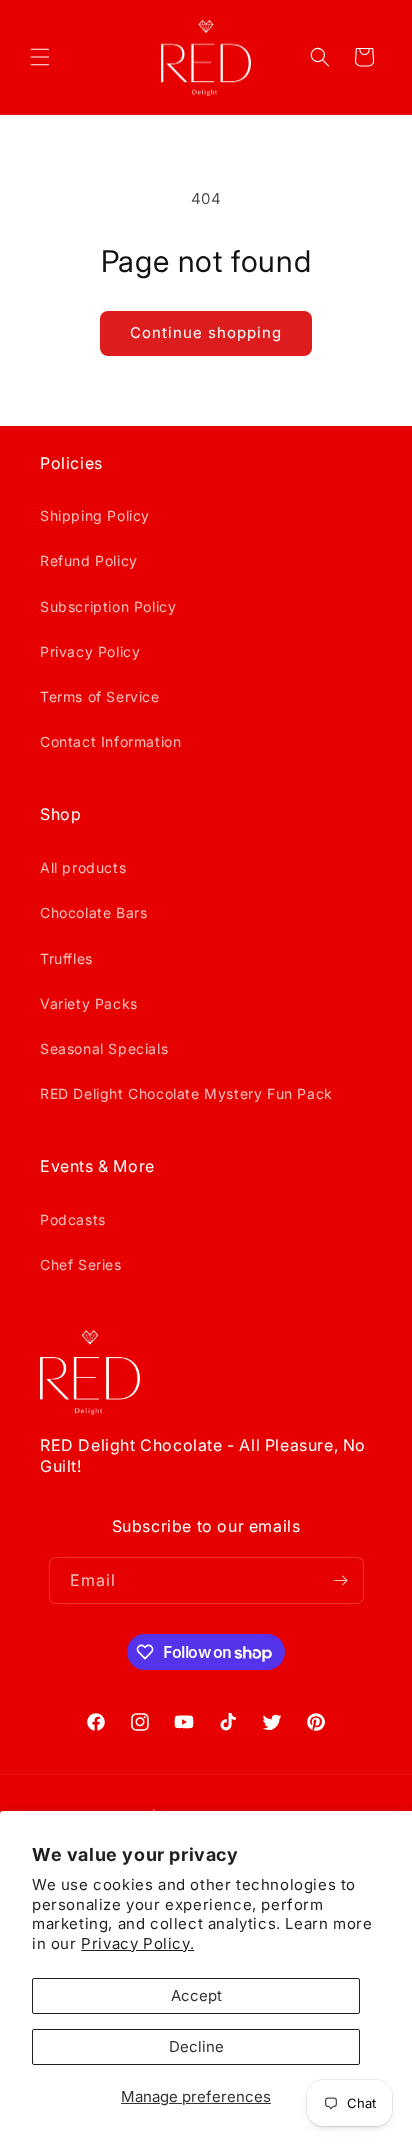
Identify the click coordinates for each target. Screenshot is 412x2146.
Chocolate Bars (93, 912)
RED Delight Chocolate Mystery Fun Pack (186, 1093)
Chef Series (81, 1264)
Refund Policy (89, 560)
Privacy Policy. (137, 1943)
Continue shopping (206, 332)
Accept (196, 1995)
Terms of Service (100, 696)
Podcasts (73, 1219)
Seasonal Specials (104, 1048)
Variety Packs (89, 1003)
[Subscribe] (341, 1580)
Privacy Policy (90, 651)
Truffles (66, 958)
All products (83, 867)
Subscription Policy (108, 606)
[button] (40, 57)
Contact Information (110, 741)
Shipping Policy (95, 515)
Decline (196, 2046)
